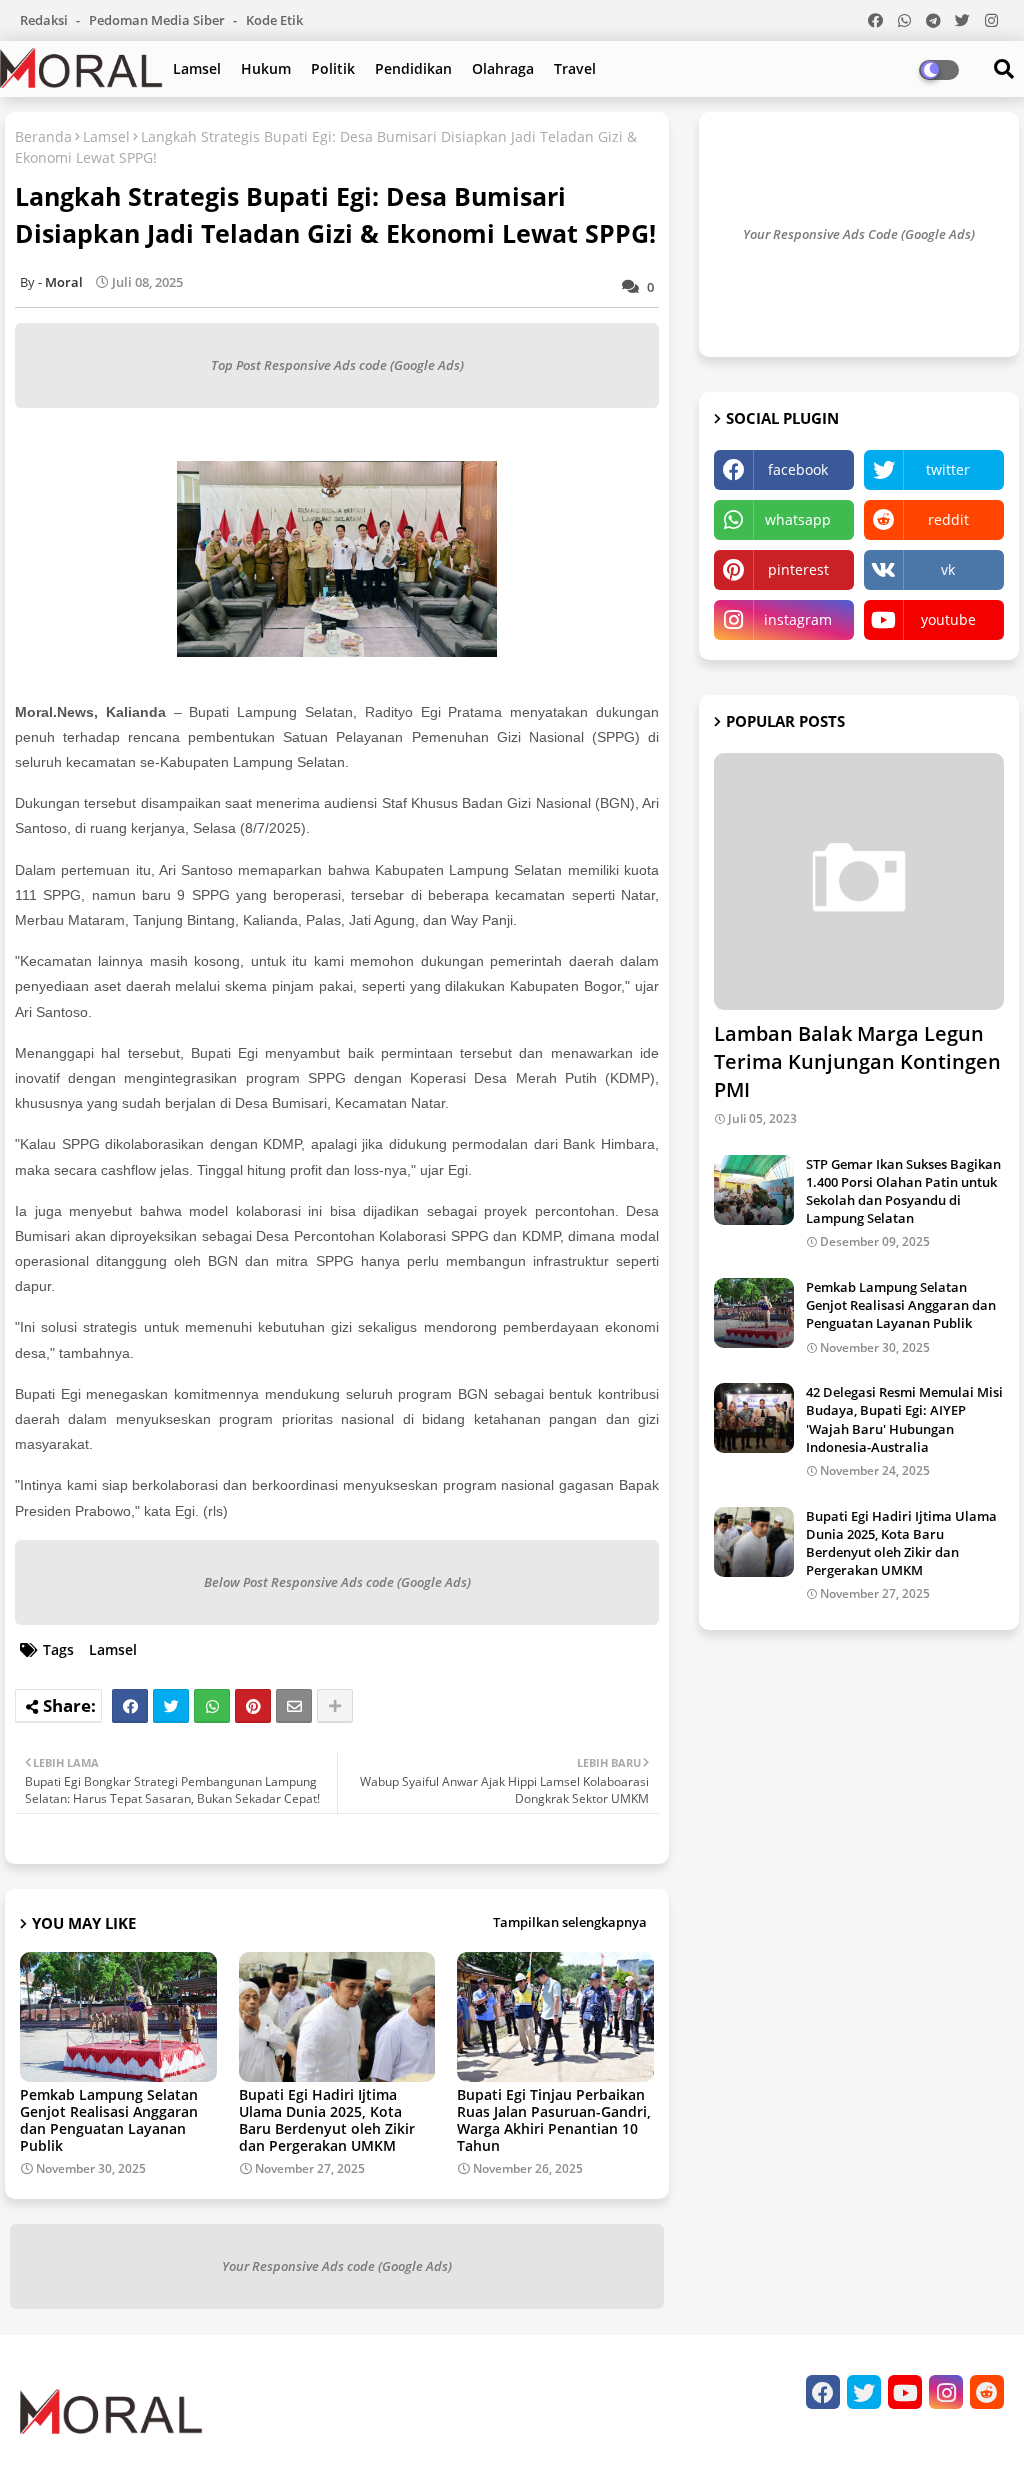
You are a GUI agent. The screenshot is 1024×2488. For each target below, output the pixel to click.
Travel (575, 68)
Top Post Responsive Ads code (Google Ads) (337, 365)
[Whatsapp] (212, 1706)
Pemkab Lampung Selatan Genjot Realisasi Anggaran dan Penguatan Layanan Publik (109, 2120)
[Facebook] (130, 1706)
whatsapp (798, 519)
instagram (798, 619)
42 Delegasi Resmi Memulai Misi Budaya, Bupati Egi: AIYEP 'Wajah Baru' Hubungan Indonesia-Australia (904, 1419)
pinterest (798, 569)
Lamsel (197, 68)
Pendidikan (413, 68)
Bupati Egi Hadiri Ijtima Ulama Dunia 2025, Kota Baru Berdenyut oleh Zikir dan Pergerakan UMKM (327, 2120)
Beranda (43, 136)
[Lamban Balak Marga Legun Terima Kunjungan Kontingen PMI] (859, 881)
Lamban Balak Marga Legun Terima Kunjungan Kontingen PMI (857, 1061)
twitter (948, 469)
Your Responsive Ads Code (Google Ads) (859, 234)
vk (948, 569)
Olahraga (503, 68)
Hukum (266, 68)
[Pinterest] (253, 1706)
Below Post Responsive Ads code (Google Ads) (337, 1582)
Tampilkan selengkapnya (570, 1922)
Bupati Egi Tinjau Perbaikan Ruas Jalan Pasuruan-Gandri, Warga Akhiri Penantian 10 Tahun (554, 2120)
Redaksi (45, 20)
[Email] (294, 1706)
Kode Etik (274, 20)
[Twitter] (171, 1706)
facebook (798, 469)
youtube (948, 619)
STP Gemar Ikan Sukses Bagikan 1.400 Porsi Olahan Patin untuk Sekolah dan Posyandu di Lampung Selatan (903, 1191)
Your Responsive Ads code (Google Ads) (337, 2266)
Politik (333, 68)
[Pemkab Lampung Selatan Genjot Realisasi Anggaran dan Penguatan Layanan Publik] (754, 1313)
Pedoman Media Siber (158, 20)
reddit (948, 519)
